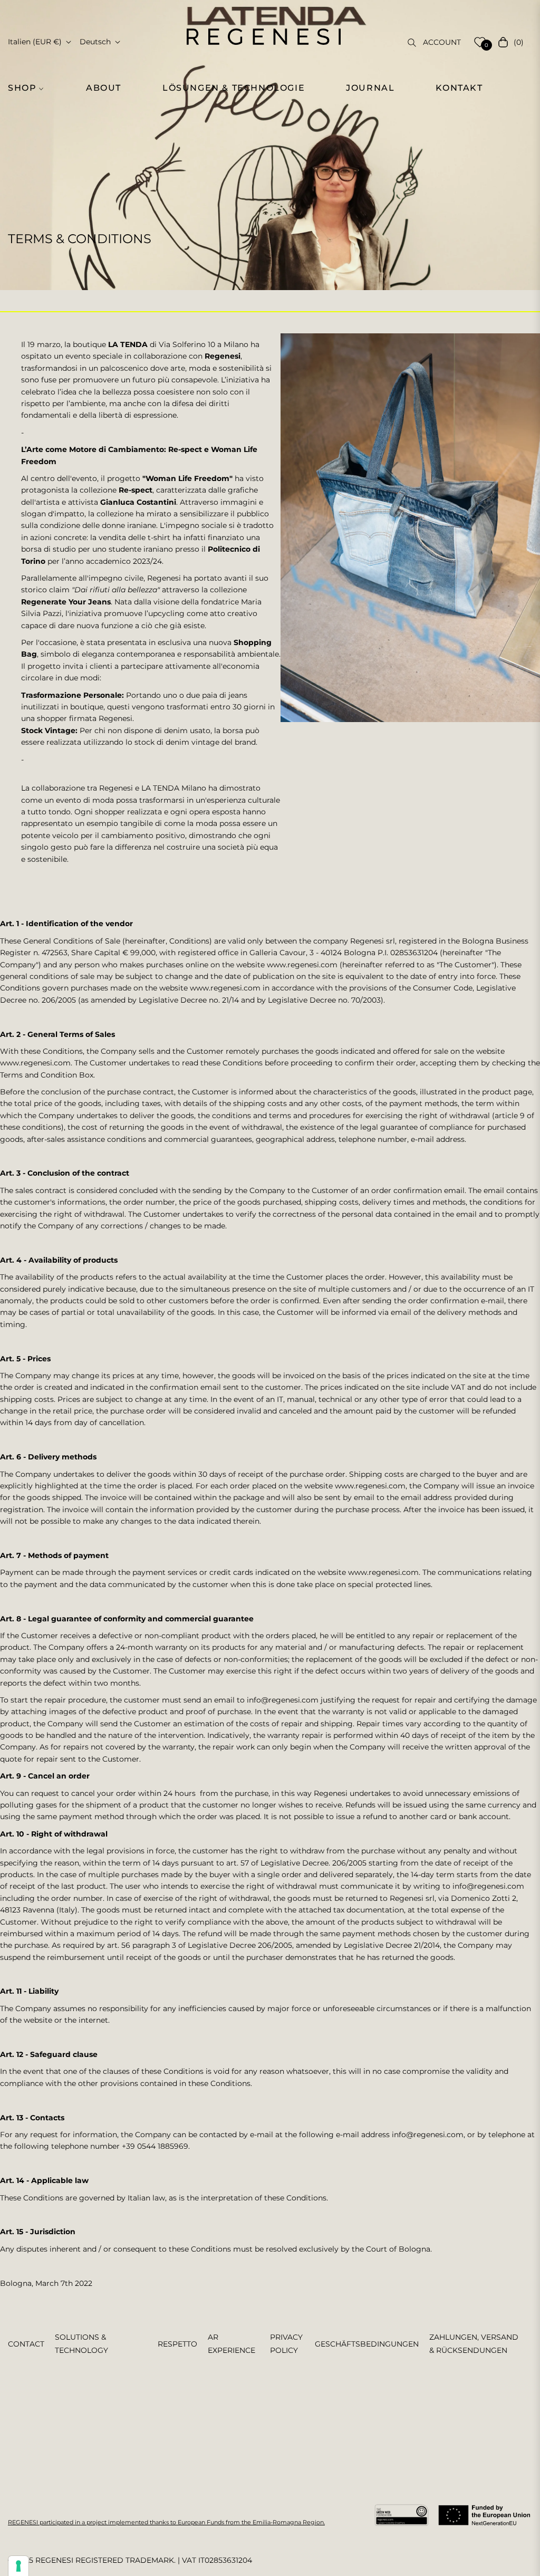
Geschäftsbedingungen (367, 2344)
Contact (26, 2344)
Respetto (177, 2344)
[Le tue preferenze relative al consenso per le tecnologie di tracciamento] (18, 2566)
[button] (30, 88)
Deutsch (95, 42)
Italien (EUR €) (35, 42)
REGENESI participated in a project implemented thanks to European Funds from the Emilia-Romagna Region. (166, 2522)
